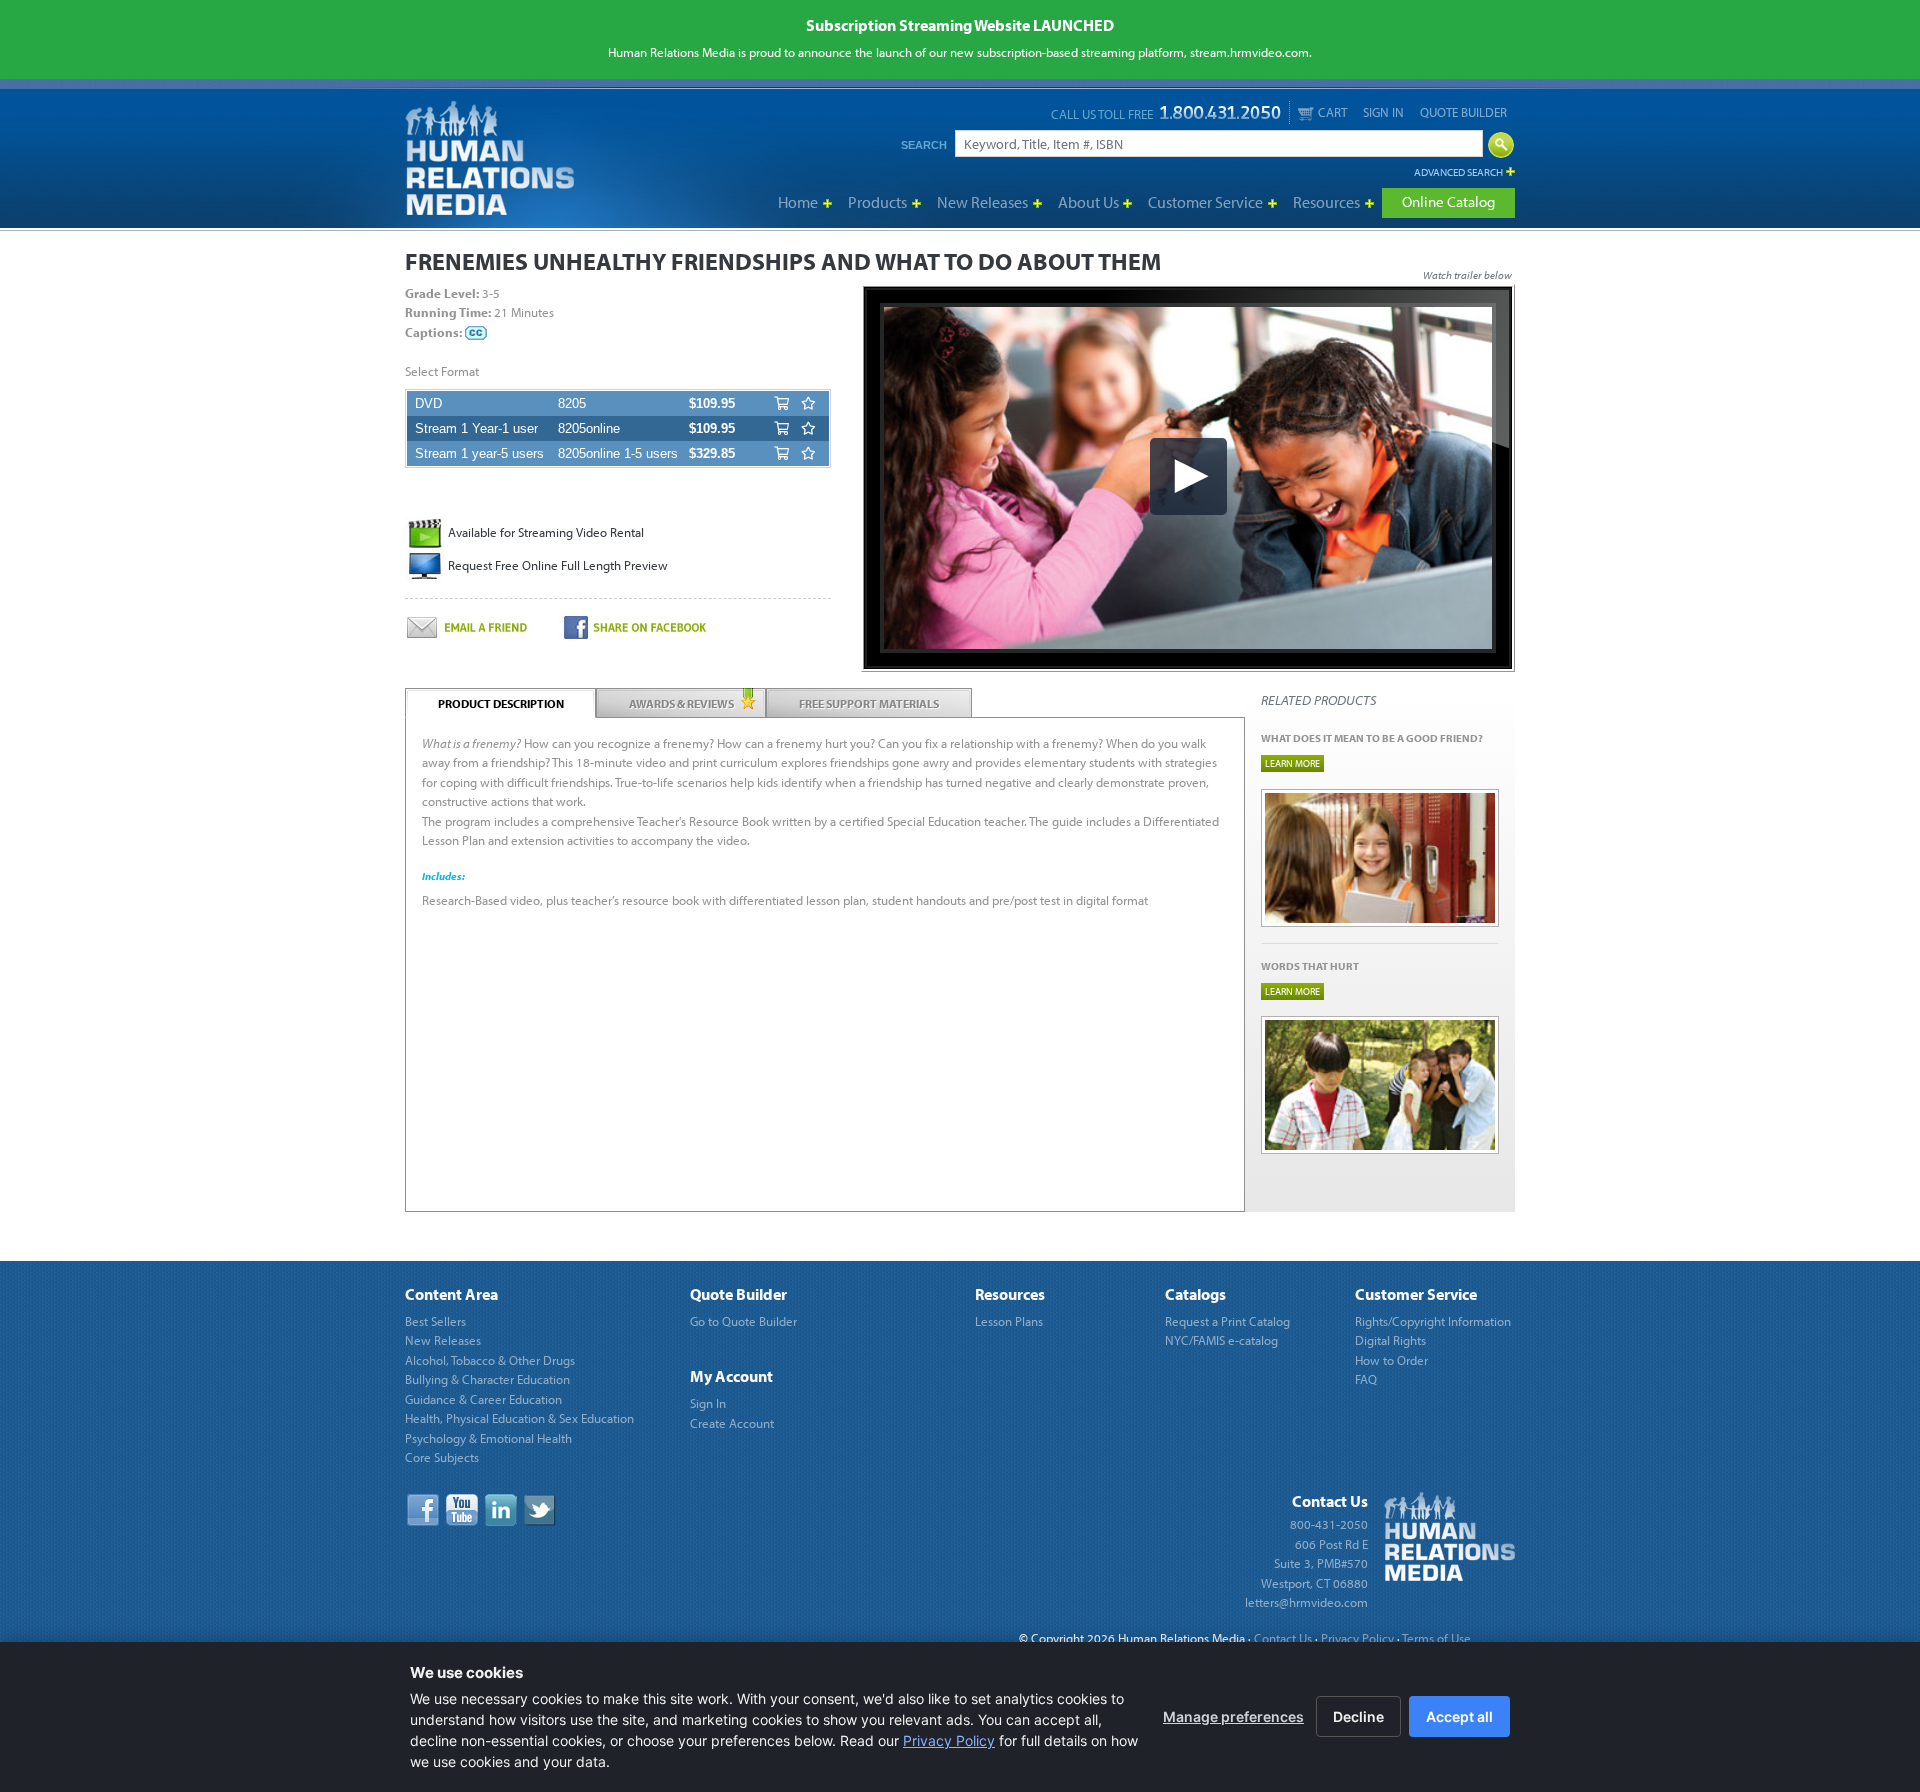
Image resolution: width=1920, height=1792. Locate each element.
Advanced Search (1458, 172)
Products (877, 202)
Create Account (732, 1423)
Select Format (442, 371)
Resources (1326, 202)
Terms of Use (1436, 1638)
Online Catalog (1448, 201)
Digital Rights (1390, 1340)
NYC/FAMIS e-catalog (1221, 1340)
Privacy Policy (1357, 1638)
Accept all (1459, 1716)
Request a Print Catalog (1227, 1321)
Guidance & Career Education (483, 1399)
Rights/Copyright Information (1433, 1321)
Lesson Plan (679, 1003)
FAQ (1366, 1379)
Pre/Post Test (682, 1067)
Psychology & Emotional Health (488, 1438)
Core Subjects (442, 1457)
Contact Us (1283, 1638)
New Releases (982, 202)
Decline (1358, 1716)
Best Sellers (435, 1321)
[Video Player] (1188, 478)
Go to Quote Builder (743, 1321)
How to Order (1391, 1360)
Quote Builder (1463, 112)
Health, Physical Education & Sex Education (519, 1418)
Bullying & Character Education (487, 1379)
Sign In (1383, 112)
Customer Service (1205, 202)
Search (924, 145)
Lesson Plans (1009, 1321)
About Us (1088, 202)
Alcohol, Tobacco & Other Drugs (490, 1360)
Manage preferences (1233, 1716)
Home (798, 202)
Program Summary (698, 1047)
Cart (1332, 112)
